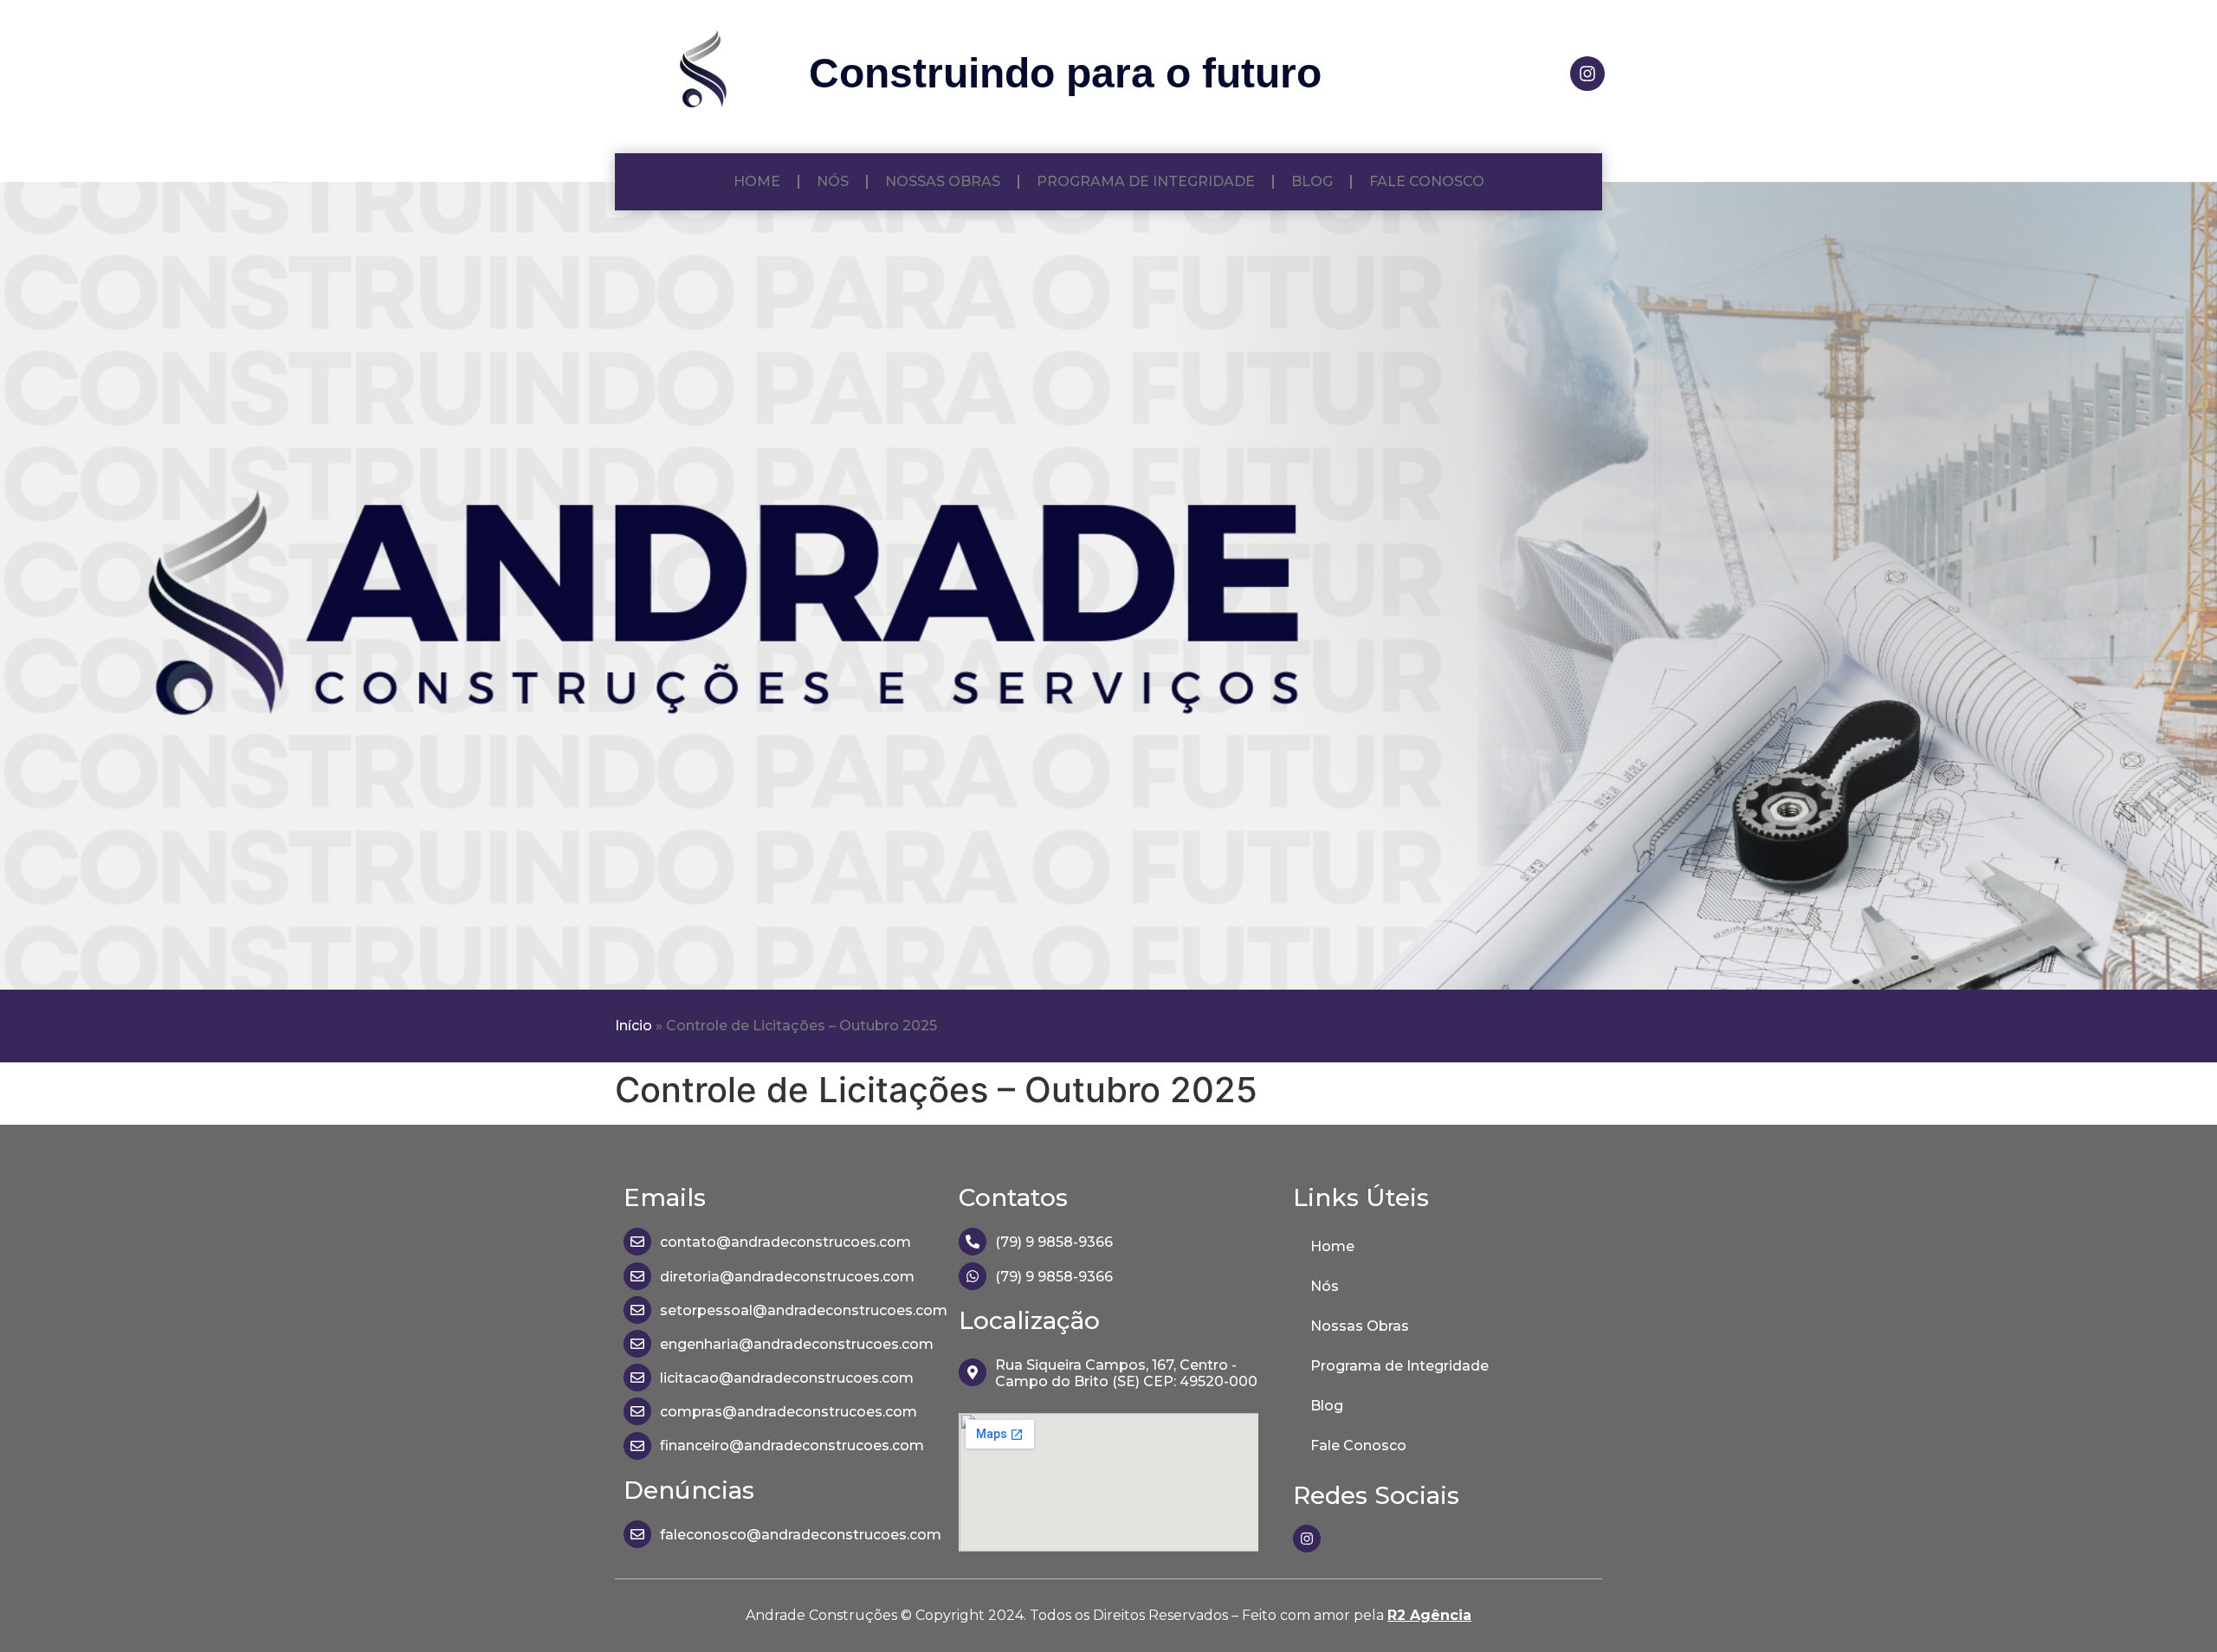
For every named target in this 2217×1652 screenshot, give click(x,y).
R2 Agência (1429, 1615)
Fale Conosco (1427, 181)
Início (633, 1026)
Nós (833, 181)
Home (757, 181)
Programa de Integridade (1146, 181)
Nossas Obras (943, 181)
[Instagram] (1587, 74)
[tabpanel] (1108, 586)
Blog (1312, 181)
